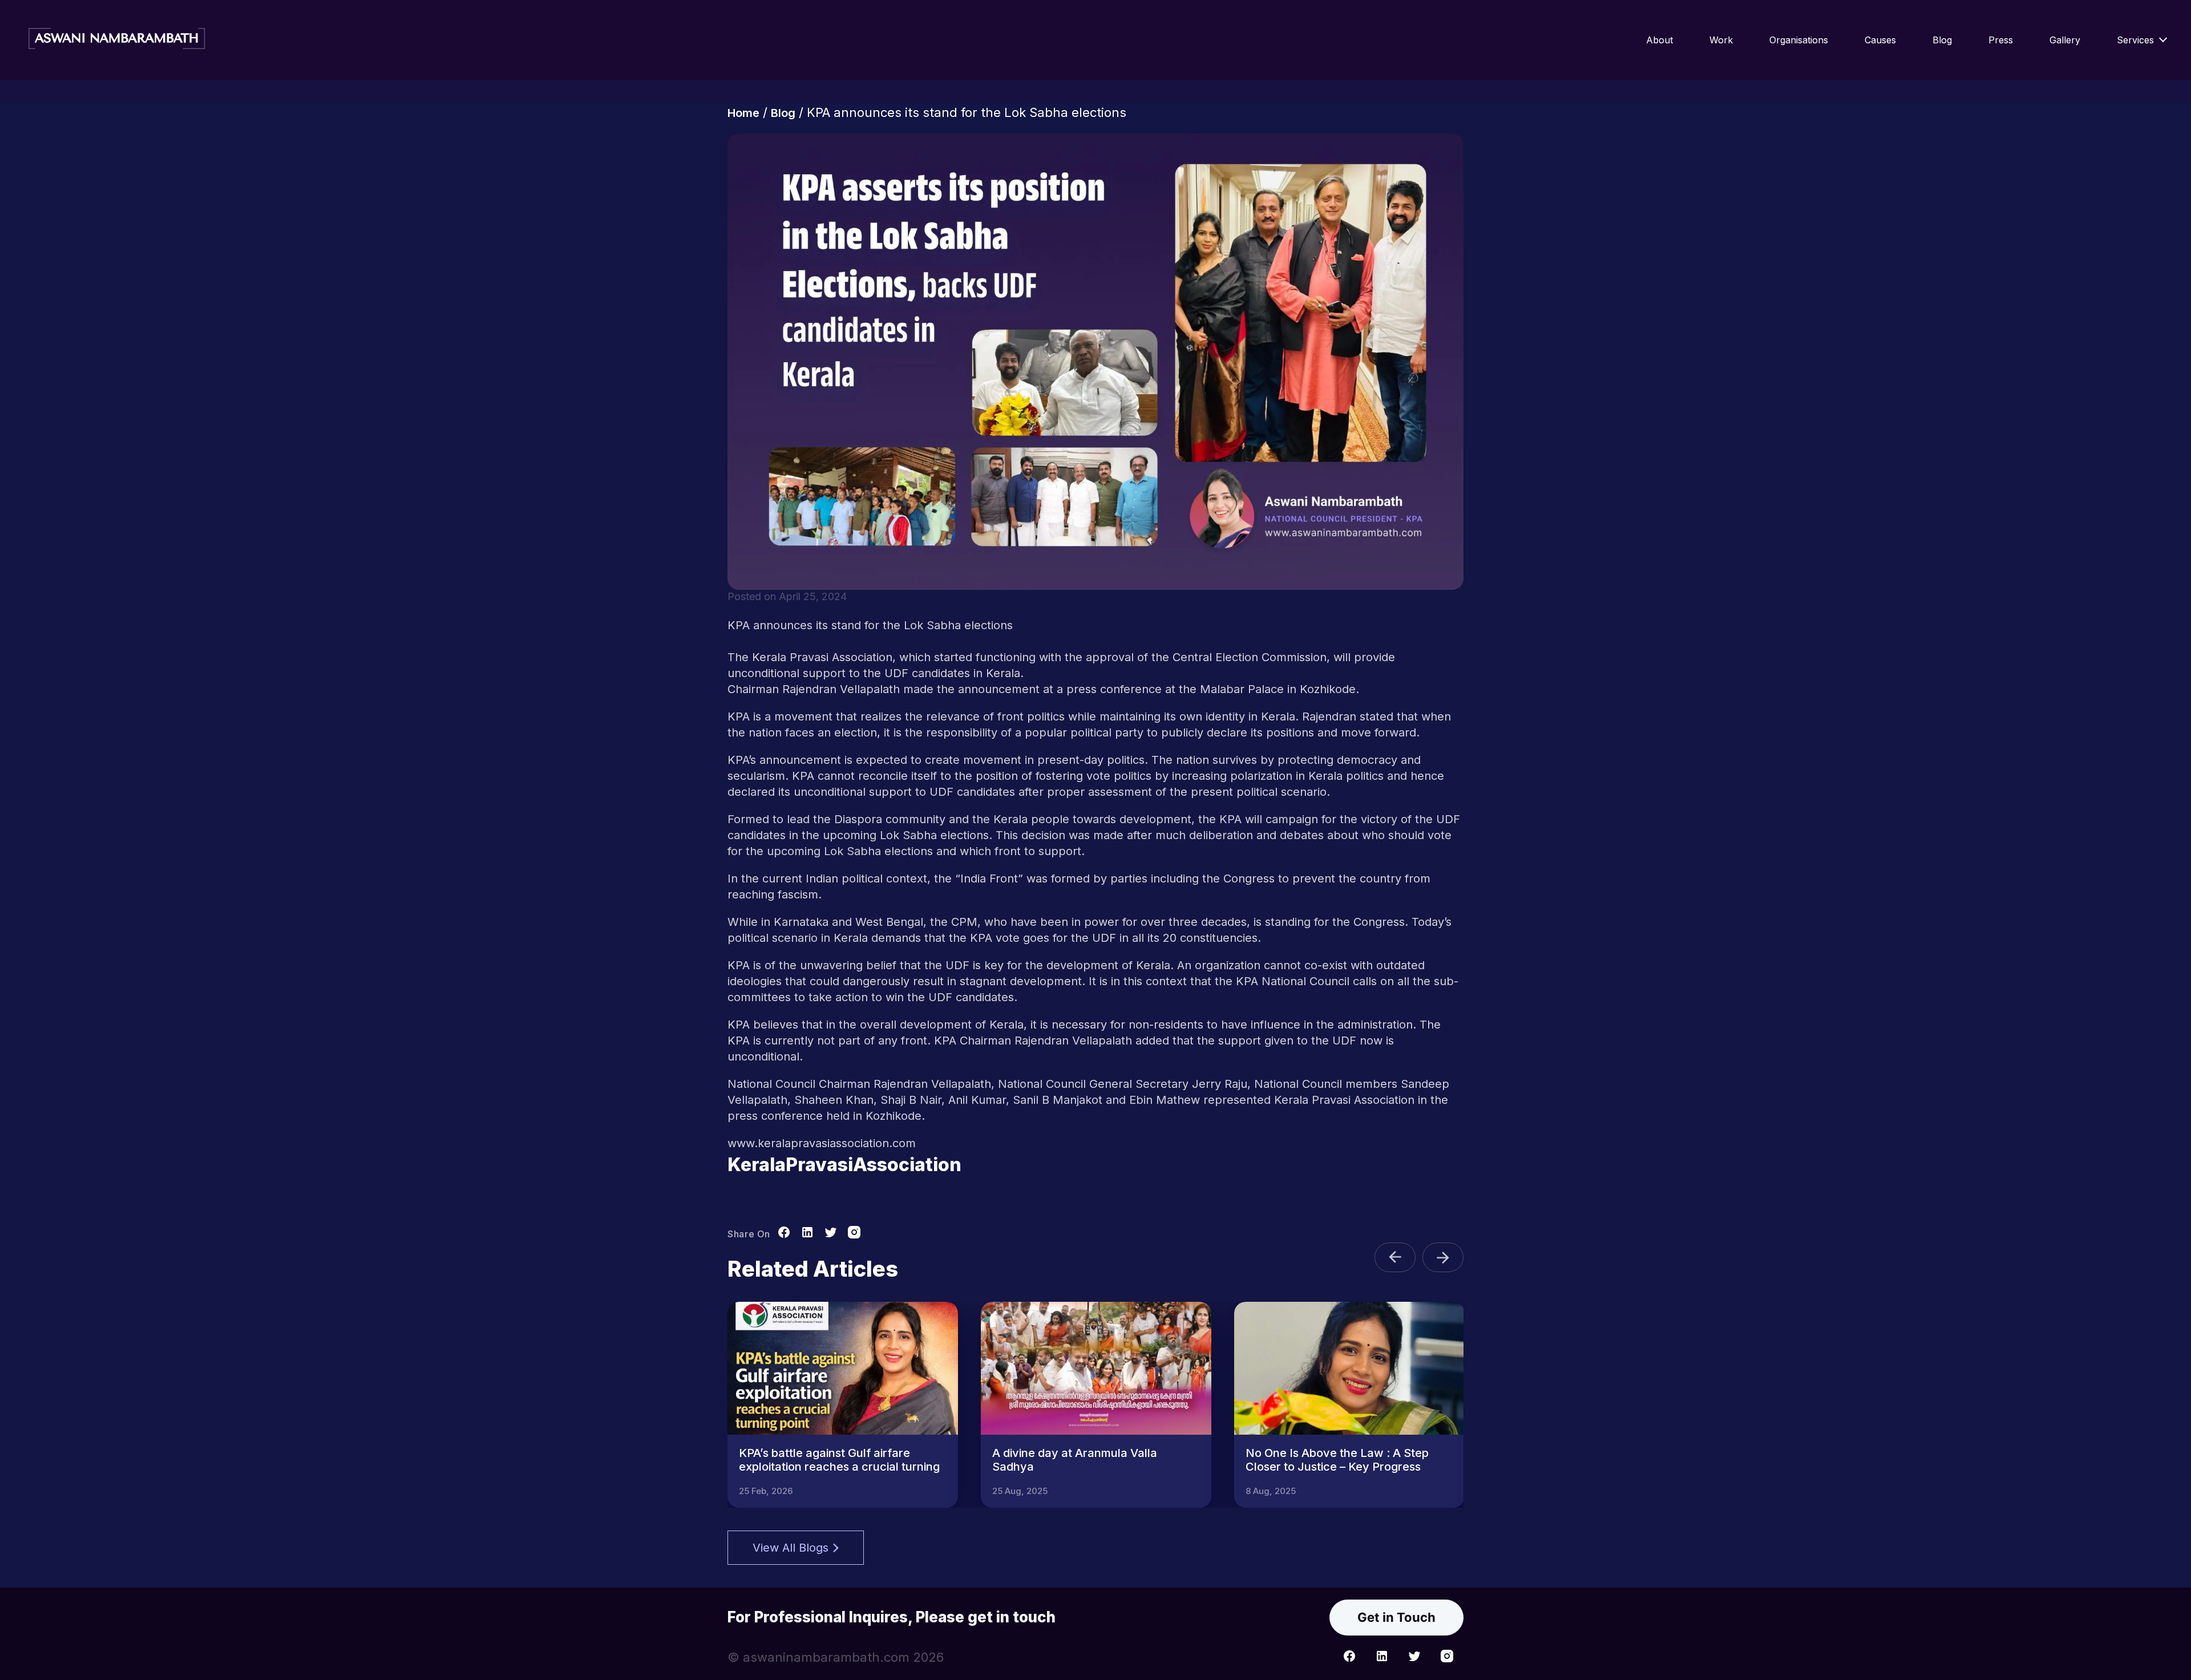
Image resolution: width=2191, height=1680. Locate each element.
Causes (1880, 40)
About (1660, 40)
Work (1721, 40)
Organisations (1799, 40)
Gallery (2065, 40)
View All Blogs (791, 1548)
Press (2001, 40)
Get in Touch (1396, 1617)
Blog (1942, 40)
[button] (1395, 1257)
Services (2135, 40)
